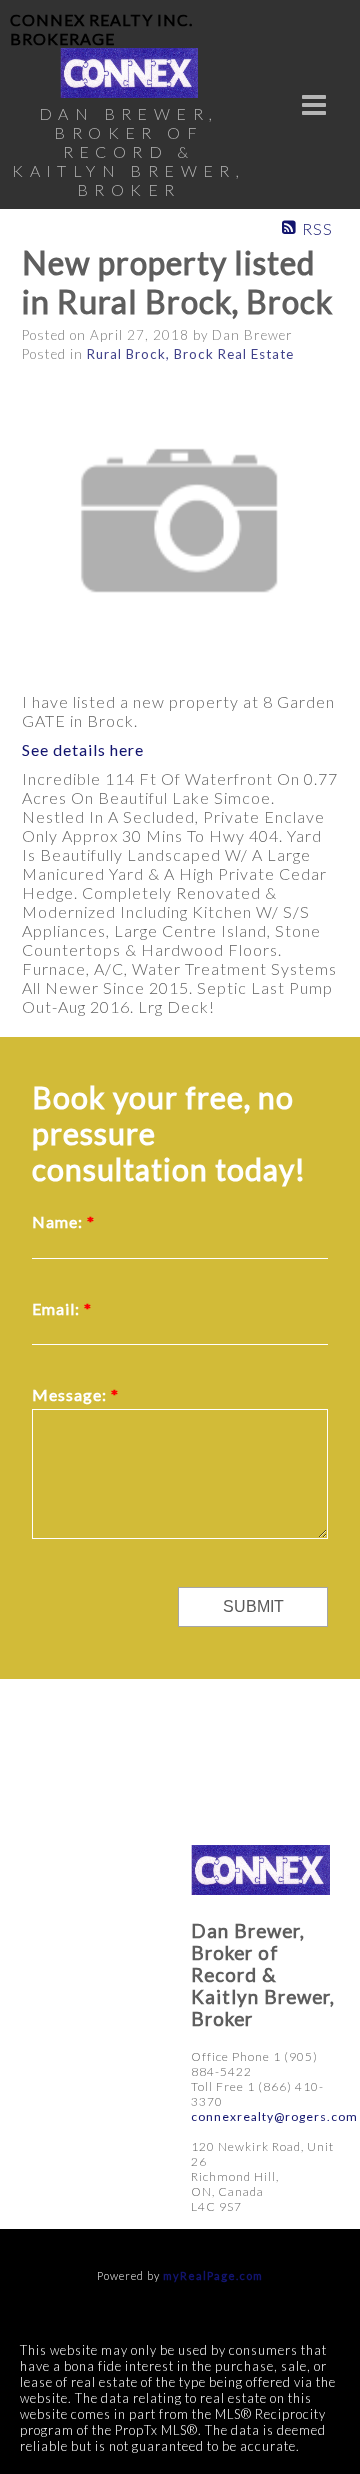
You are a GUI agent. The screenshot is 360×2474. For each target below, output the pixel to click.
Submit (253, 1606)
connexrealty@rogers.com (274, 2116)
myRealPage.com (213, 2275)
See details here (83, 749)
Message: (71, 1394)
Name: (59, 1221)
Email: (58, 1308)
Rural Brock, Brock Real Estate (190, 354)
